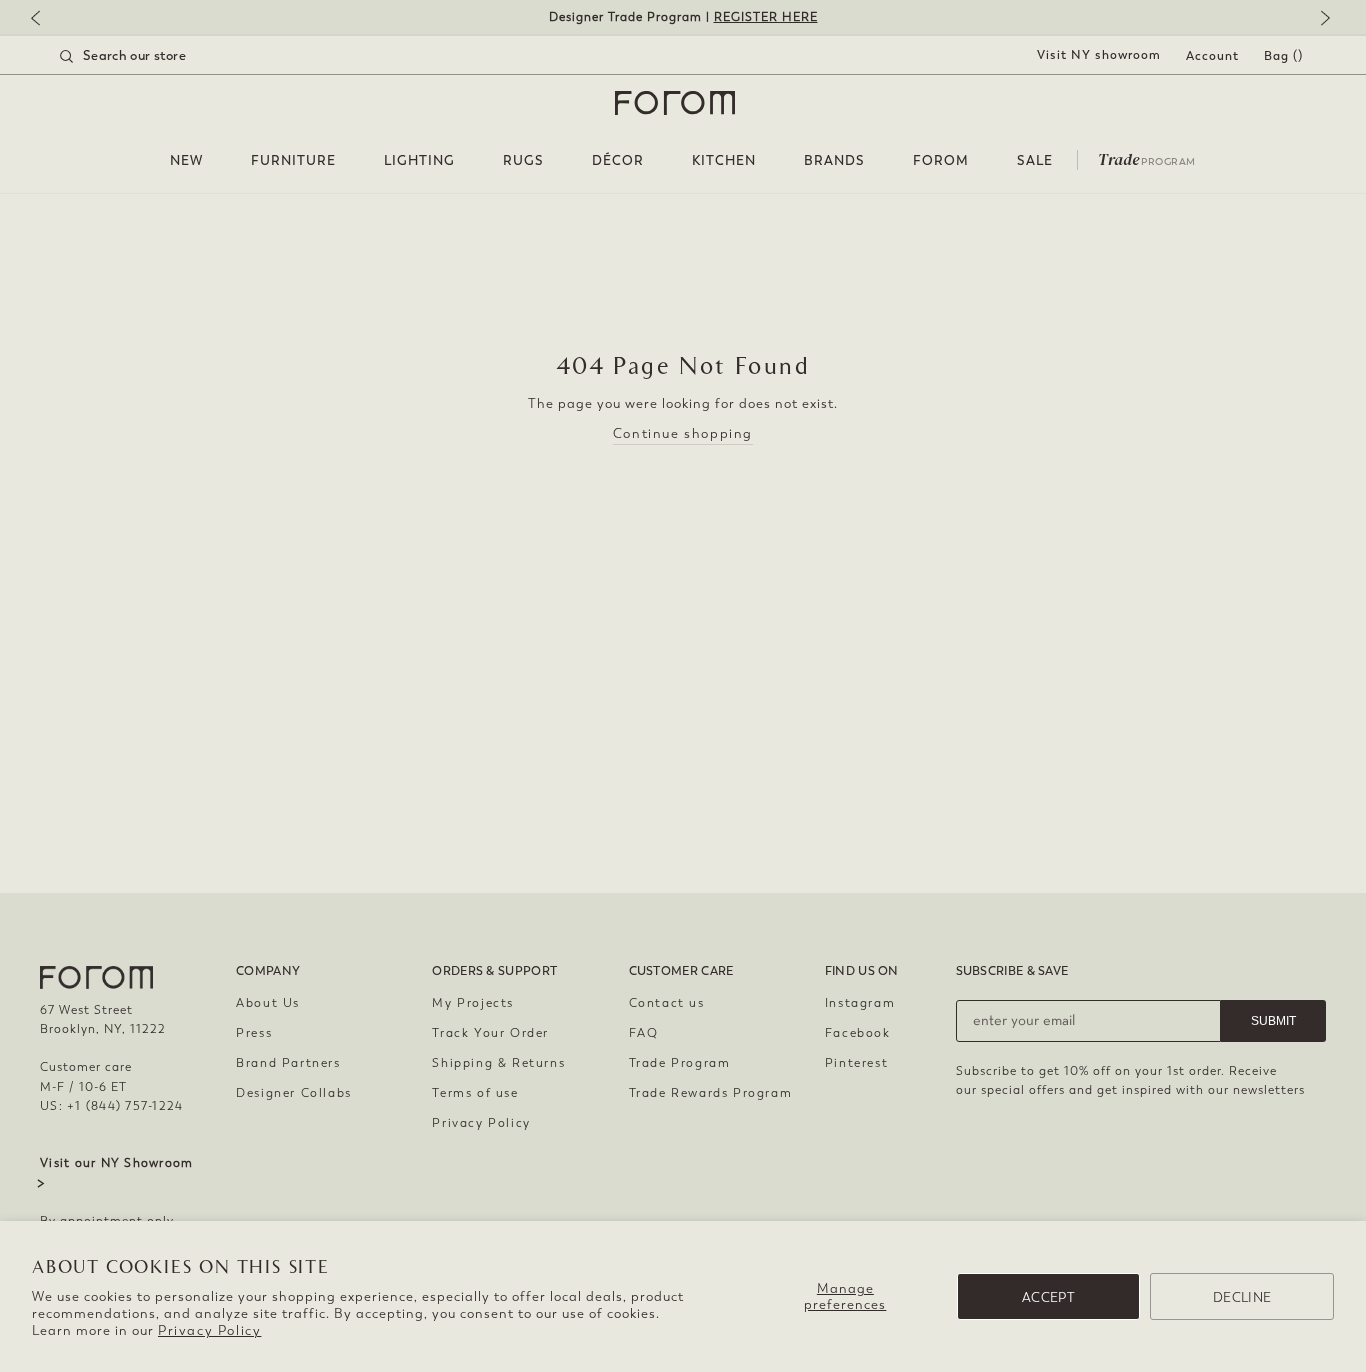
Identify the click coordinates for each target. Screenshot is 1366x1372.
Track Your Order (490, 1033)
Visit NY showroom (1099, 55)
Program (1147, 158)
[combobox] (148, 56)
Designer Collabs (294, 1093)
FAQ (644, 1033)
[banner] (683, 17)
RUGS (523, 160)
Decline (1242, 1297)
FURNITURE (293, 160)
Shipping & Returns (498, 1063)
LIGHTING (419, 160)
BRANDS (834, 160)
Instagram (860, 1003)
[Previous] (45, 19)
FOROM (941, 160)
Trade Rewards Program (711, 1093)
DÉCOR (618, 160)
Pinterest (856, 1063)
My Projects (473, 1003)
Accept (1048, 1297)
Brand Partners (288, 1063)
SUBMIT (1273, 1021)
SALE (1035, 160)
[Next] (1321, 19)
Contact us (667, 1003)
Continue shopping (683, 433)
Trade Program (680, 1063)
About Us (268, 1003)
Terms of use (475, 1093)
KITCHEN (724, 160)
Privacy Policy (209, 1330)
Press (254, 1033)
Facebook (858, 1033)
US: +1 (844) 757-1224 (111, 1106)
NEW (186, 160)
